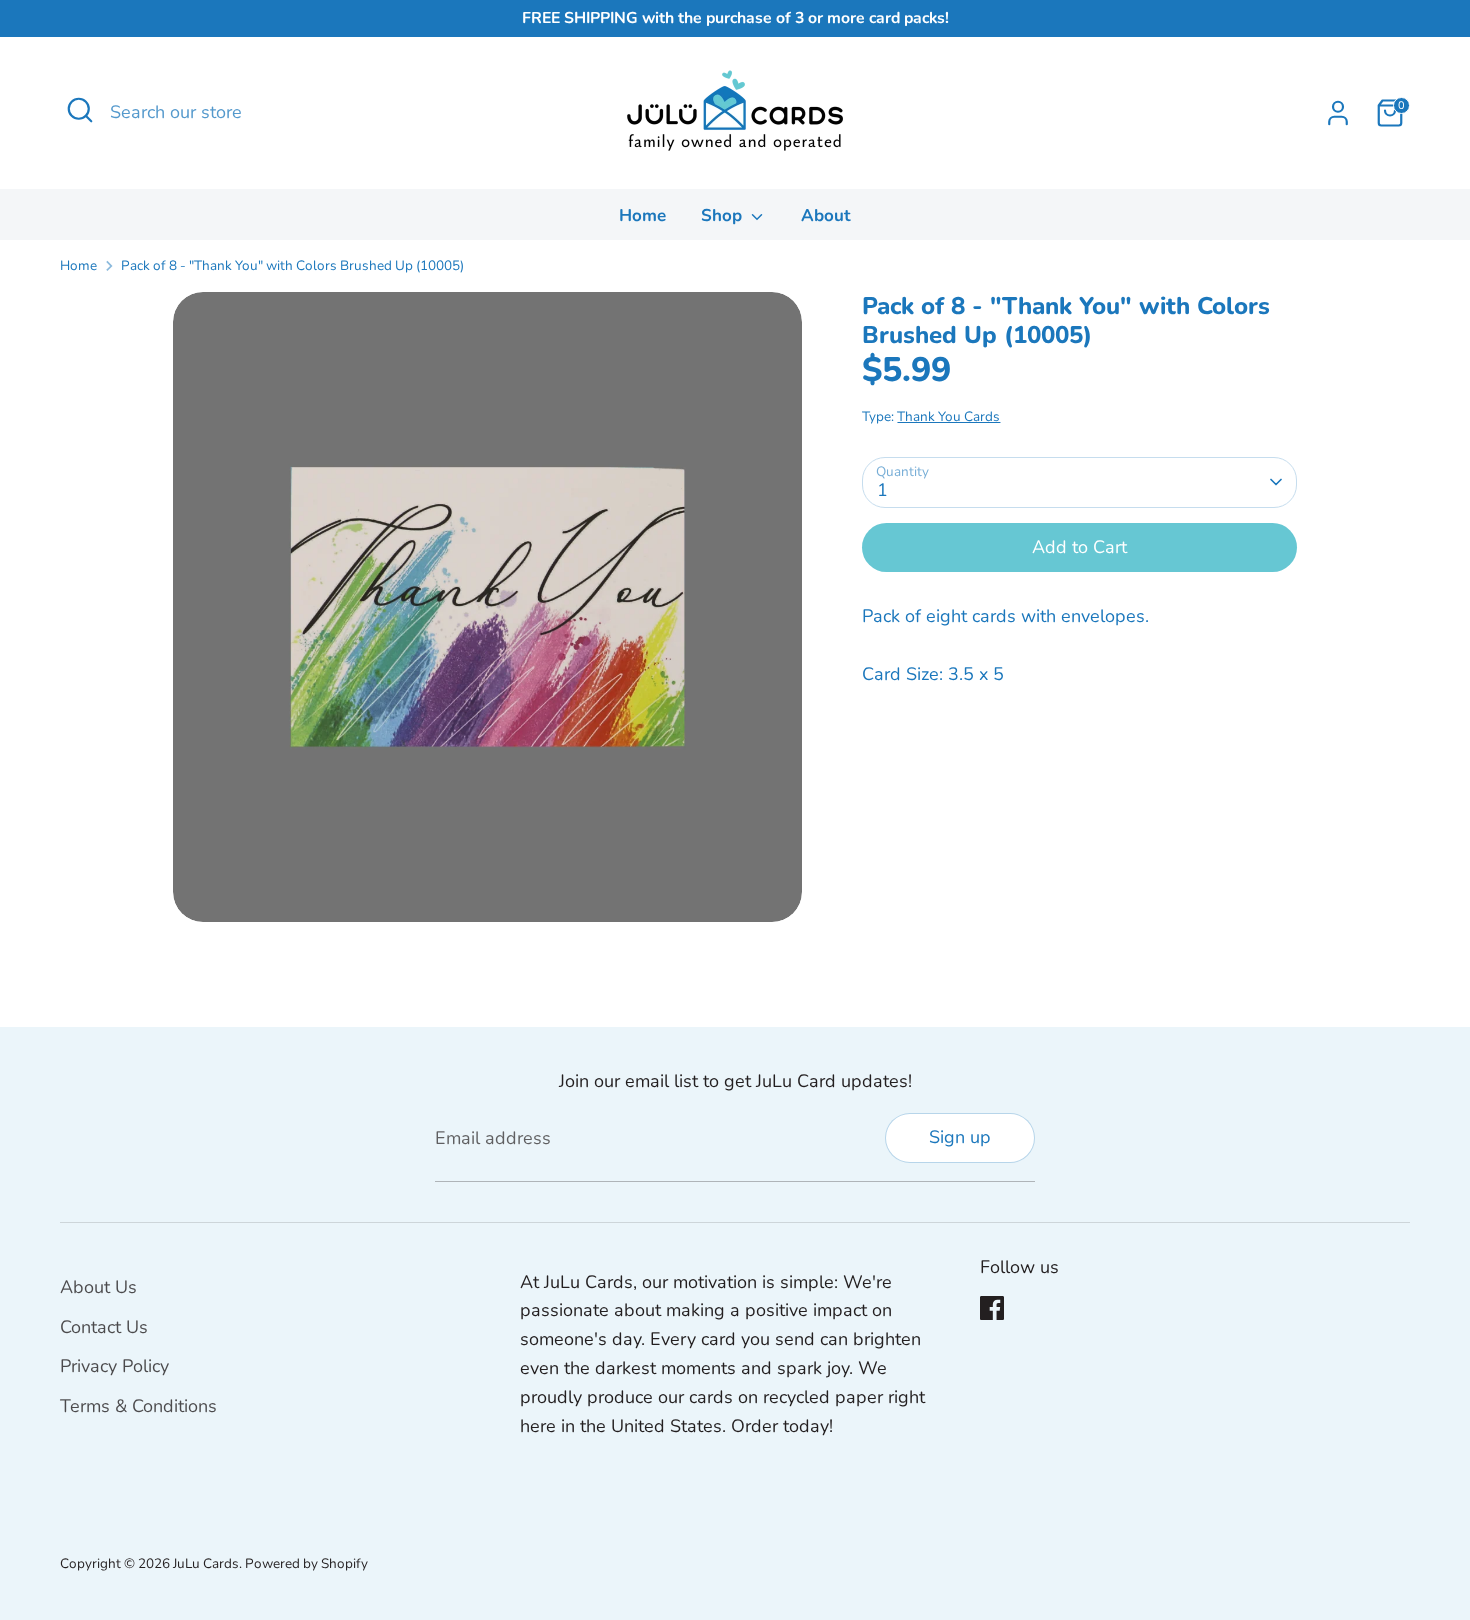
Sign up (960, 1137)
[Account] (1338, 113)
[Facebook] (992, 1308)
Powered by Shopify (306, 1563)
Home (642, 215)
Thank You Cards (948, 415)
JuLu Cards (206, 1563)
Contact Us (104, 1327)
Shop (724, 215)
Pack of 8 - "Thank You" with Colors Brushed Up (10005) (292, 265)
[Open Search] (80, 110)
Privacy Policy (114, 1366)
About (826, 215)
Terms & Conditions (138, 1406)
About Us (98, 1287)
